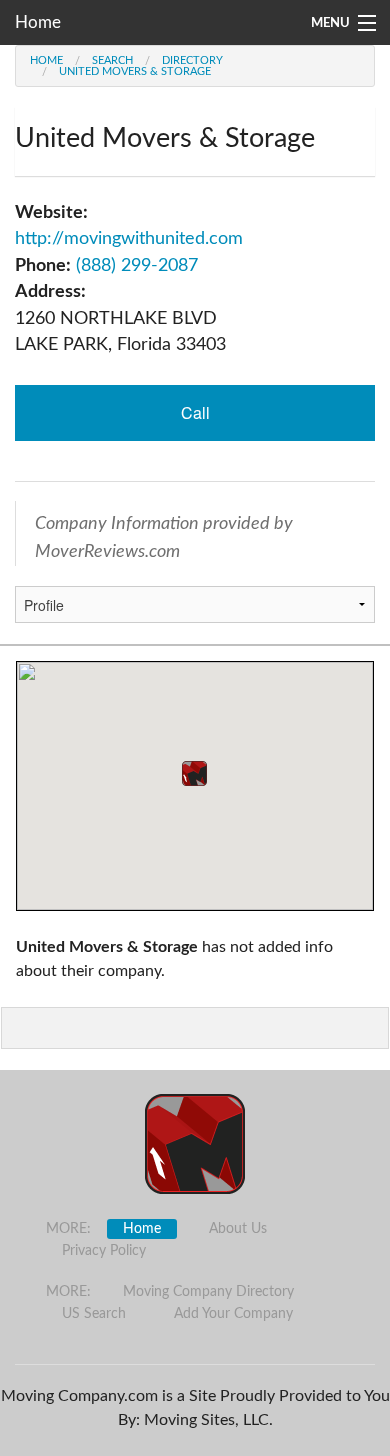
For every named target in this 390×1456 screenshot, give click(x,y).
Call (195, 412)
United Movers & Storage (135, 71)
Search (112, 60)
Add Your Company (233, 1314)
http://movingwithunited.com (129, 238)
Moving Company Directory (208, 1292)
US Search (94, 1314)
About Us (238, 1229)
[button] (194, 773)
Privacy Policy (104, 1251)
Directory (192, 60)
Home (38, 22)
